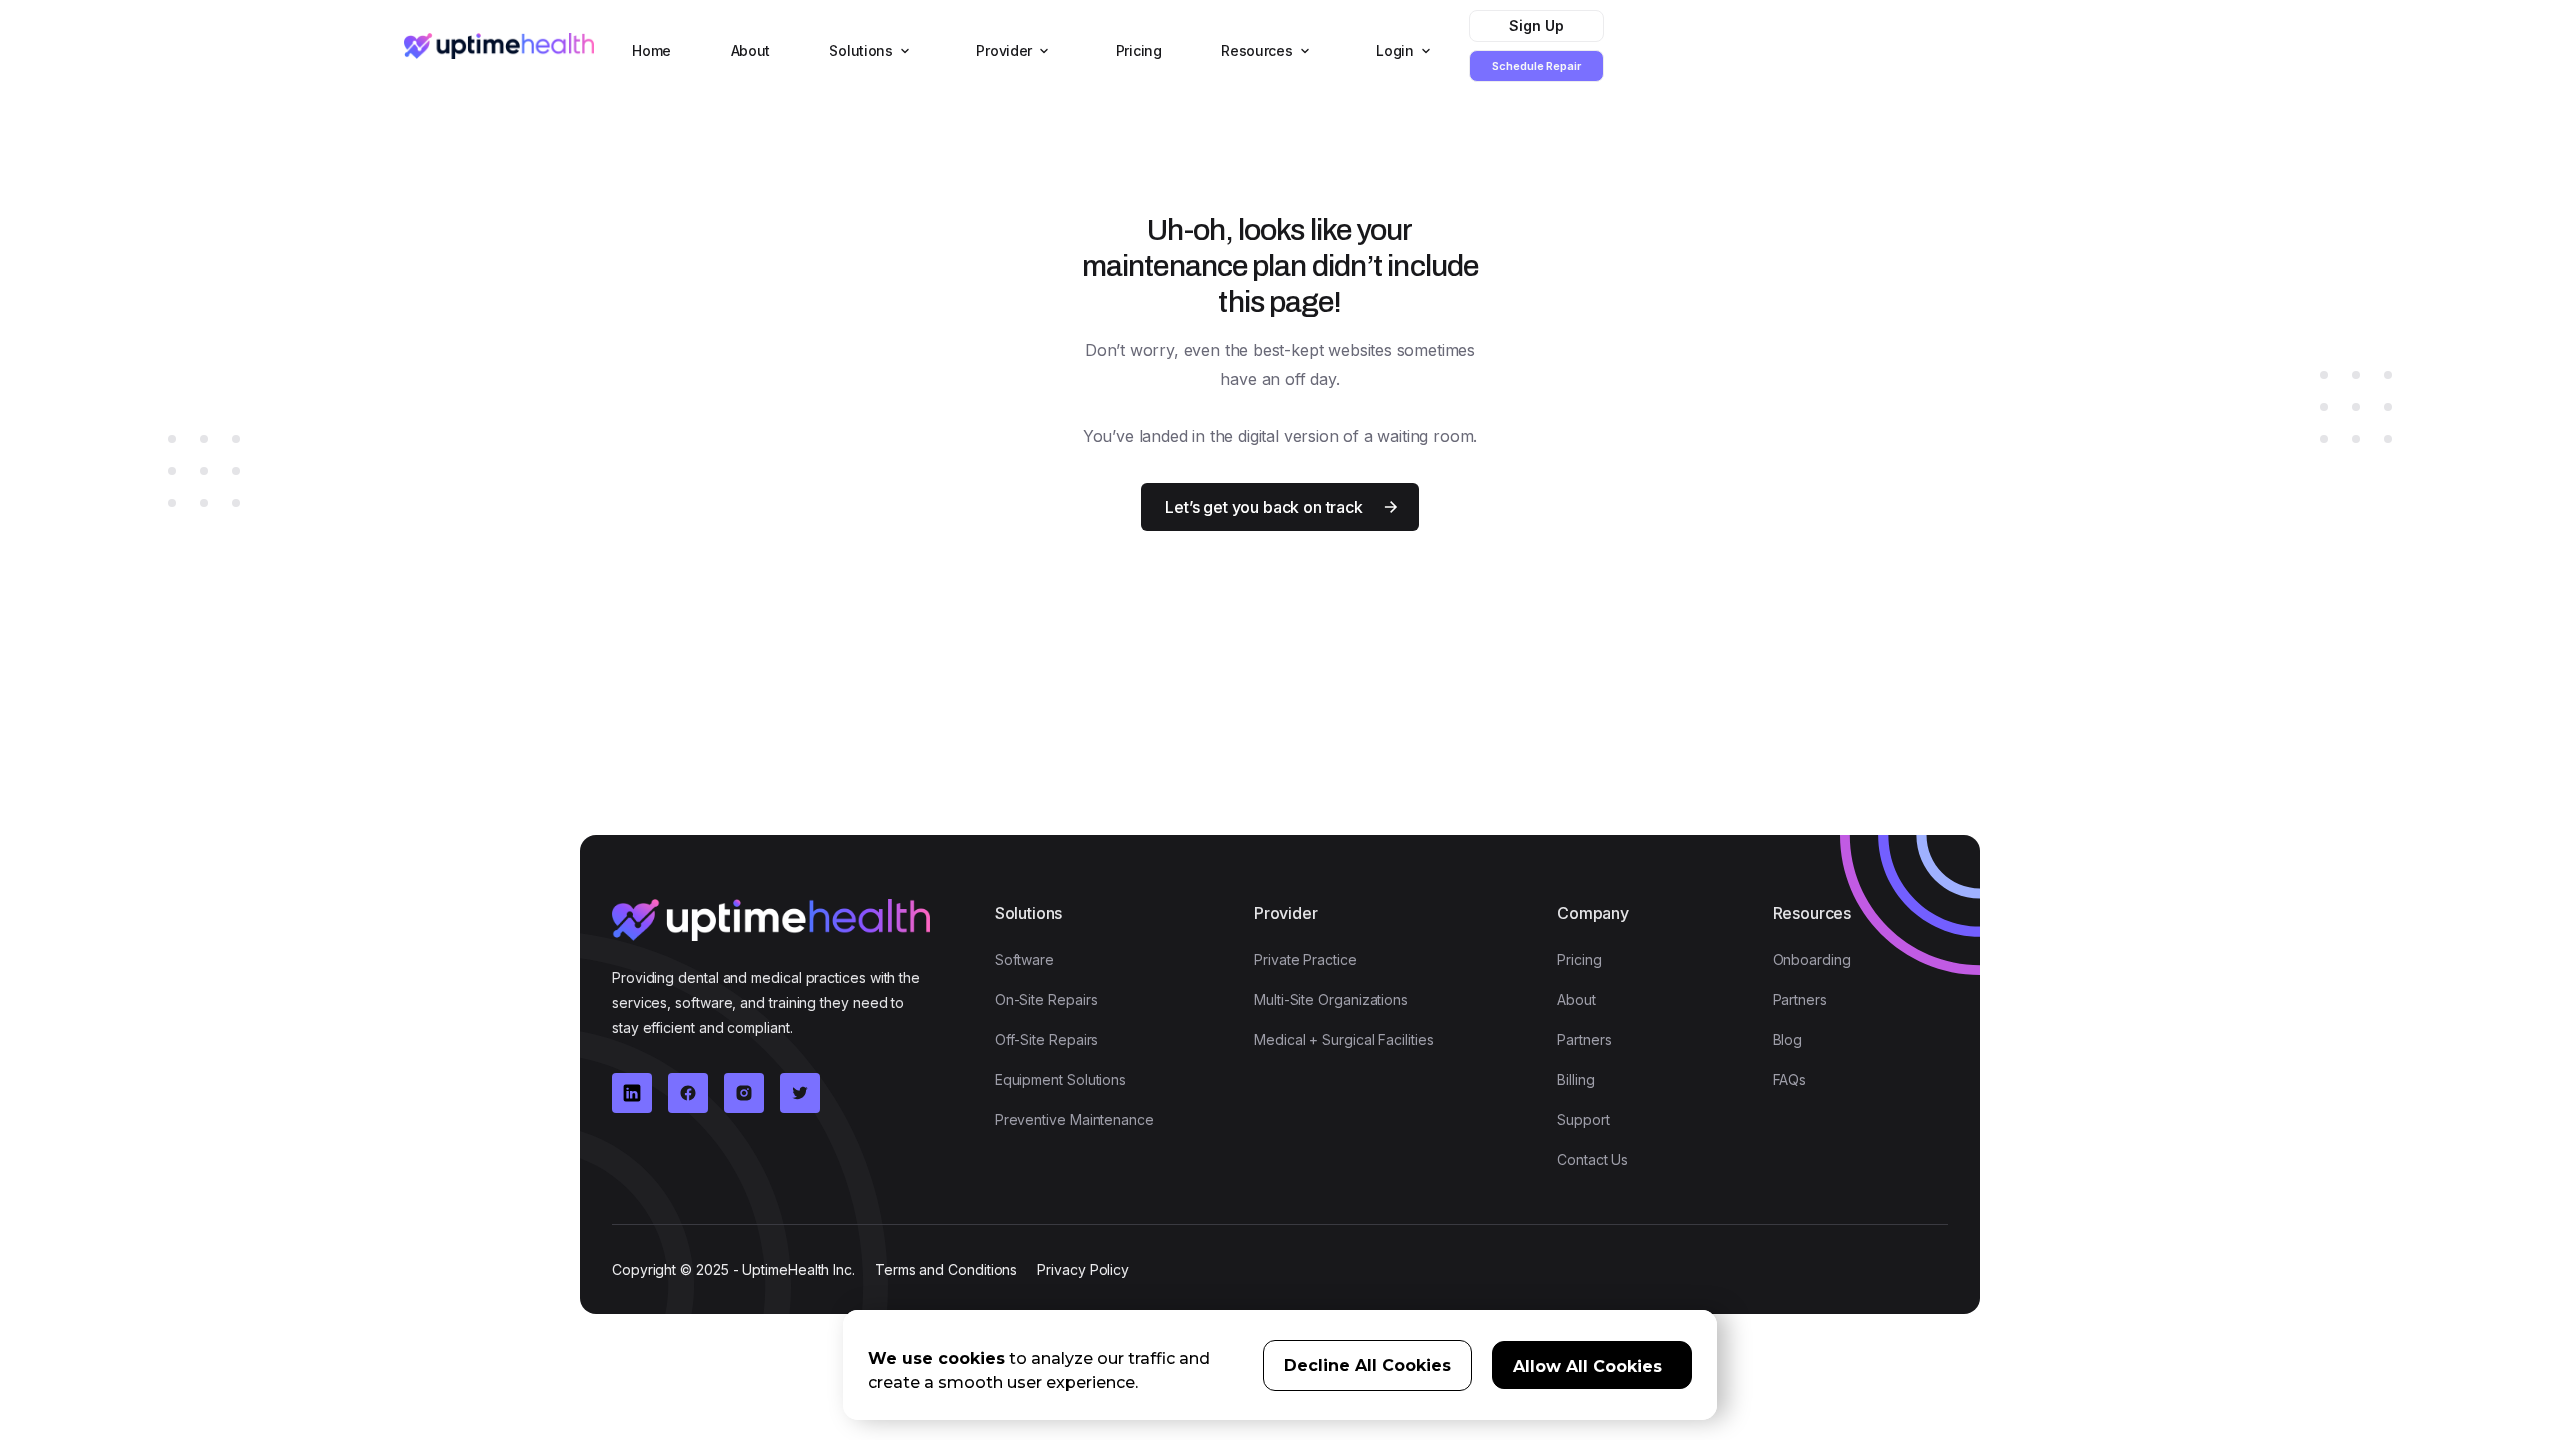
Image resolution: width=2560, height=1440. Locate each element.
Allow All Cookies (1587, 1366)
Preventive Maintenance (1074, 1119)
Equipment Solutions (1060, 1079)
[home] (499, 46)
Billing (1575, 1079)
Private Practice (1305, 959)
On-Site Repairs (1046, 999)
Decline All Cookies (1367, 1365)
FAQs (1790, 1079)
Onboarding (1812, 959)
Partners (1584, 1039)
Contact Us (1592, 1159)
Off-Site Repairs (1047, 1039)
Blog (1788, 1039)
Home (651, 50)
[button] (866, 51)
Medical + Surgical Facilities (1344, 1039)
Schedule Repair (1536, 66)
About (751, 50)
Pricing (1139, 50)
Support (1583, 1119)
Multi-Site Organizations (1331, 999)
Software (1024, 959)
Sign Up (1536, 25)
